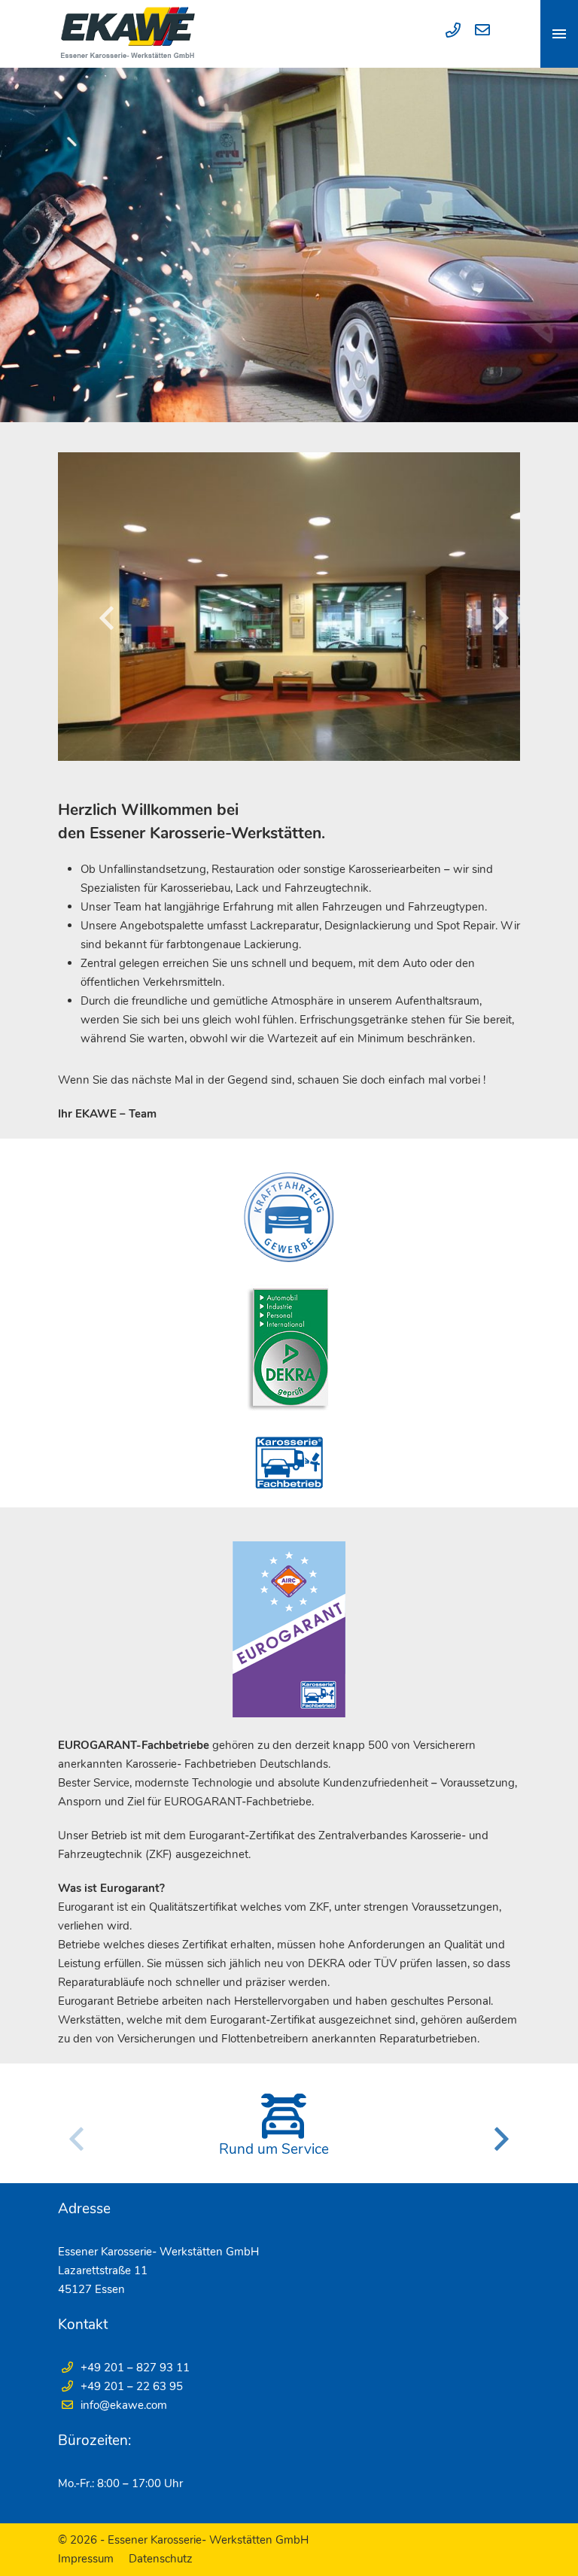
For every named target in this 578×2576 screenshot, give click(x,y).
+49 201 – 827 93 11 (135, 2368)
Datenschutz (161, 2559)
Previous (107, 618)
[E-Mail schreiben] (477, 32)
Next (501, 618)
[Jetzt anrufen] (449, 32)
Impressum (86, 2559)
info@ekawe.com (124, 2405)
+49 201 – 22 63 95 (132, 2386)
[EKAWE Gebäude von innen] (289, 607)
